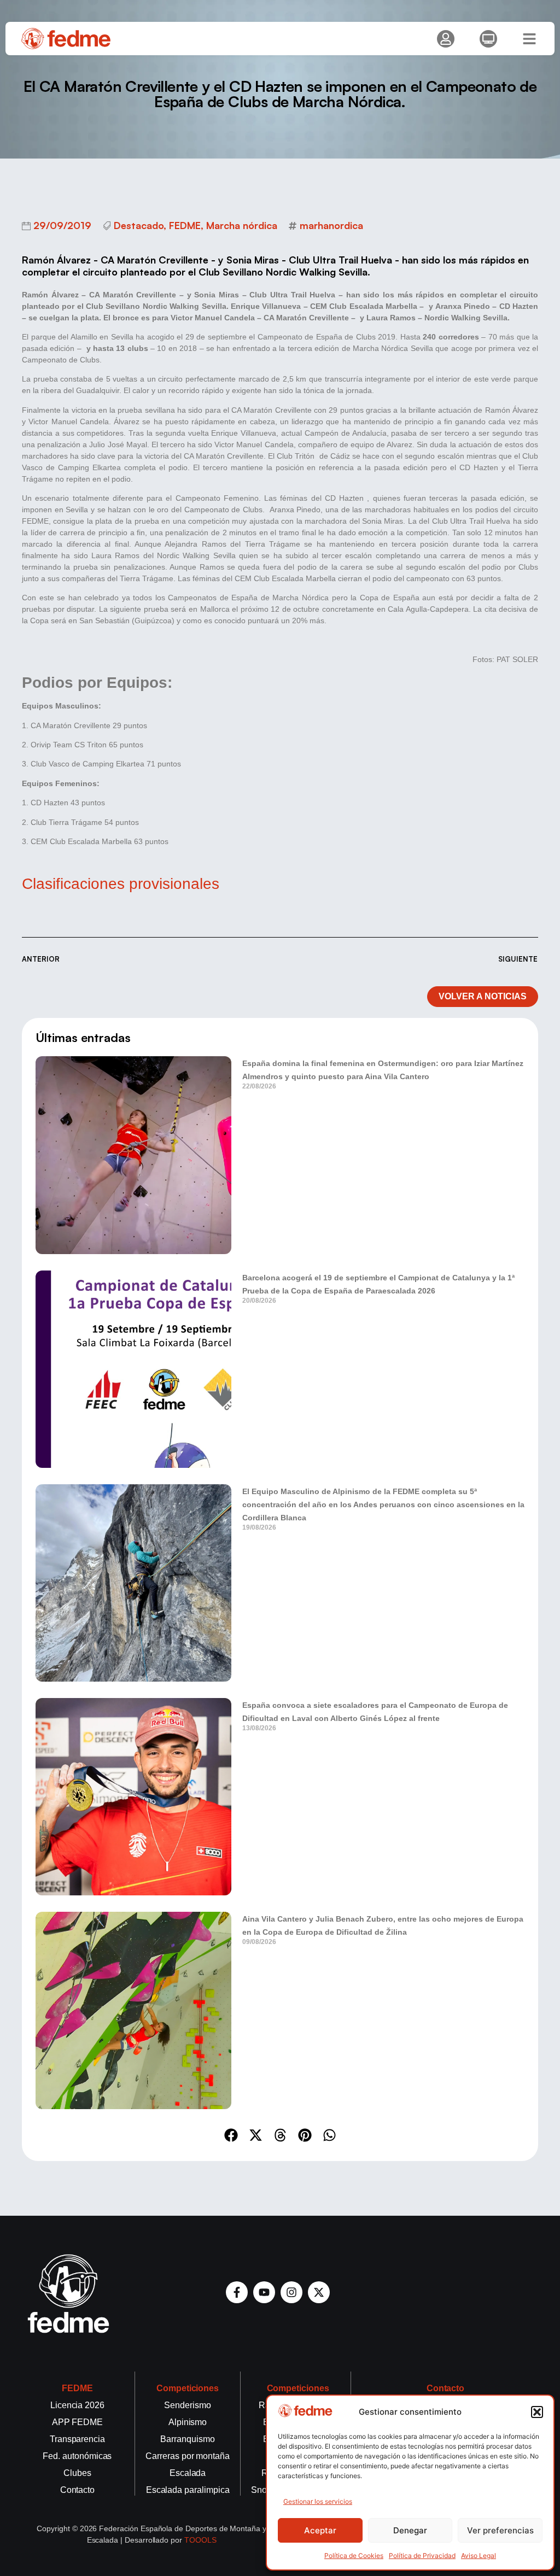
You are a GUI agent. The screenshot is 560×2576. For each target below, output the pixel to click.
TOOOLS (200, 2540)
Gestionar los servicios (318, 2501)
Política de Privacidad (422, 2555)
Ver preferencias (500, 2530)
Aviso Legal (479, 2555)
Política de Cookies (354, 2555)
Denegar (410, 2530)
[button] (537, 2412)
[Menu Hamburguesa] (529, 39)
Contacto (446, 2388)
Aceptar (320, 2530)
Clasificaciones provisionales (121, 884)
